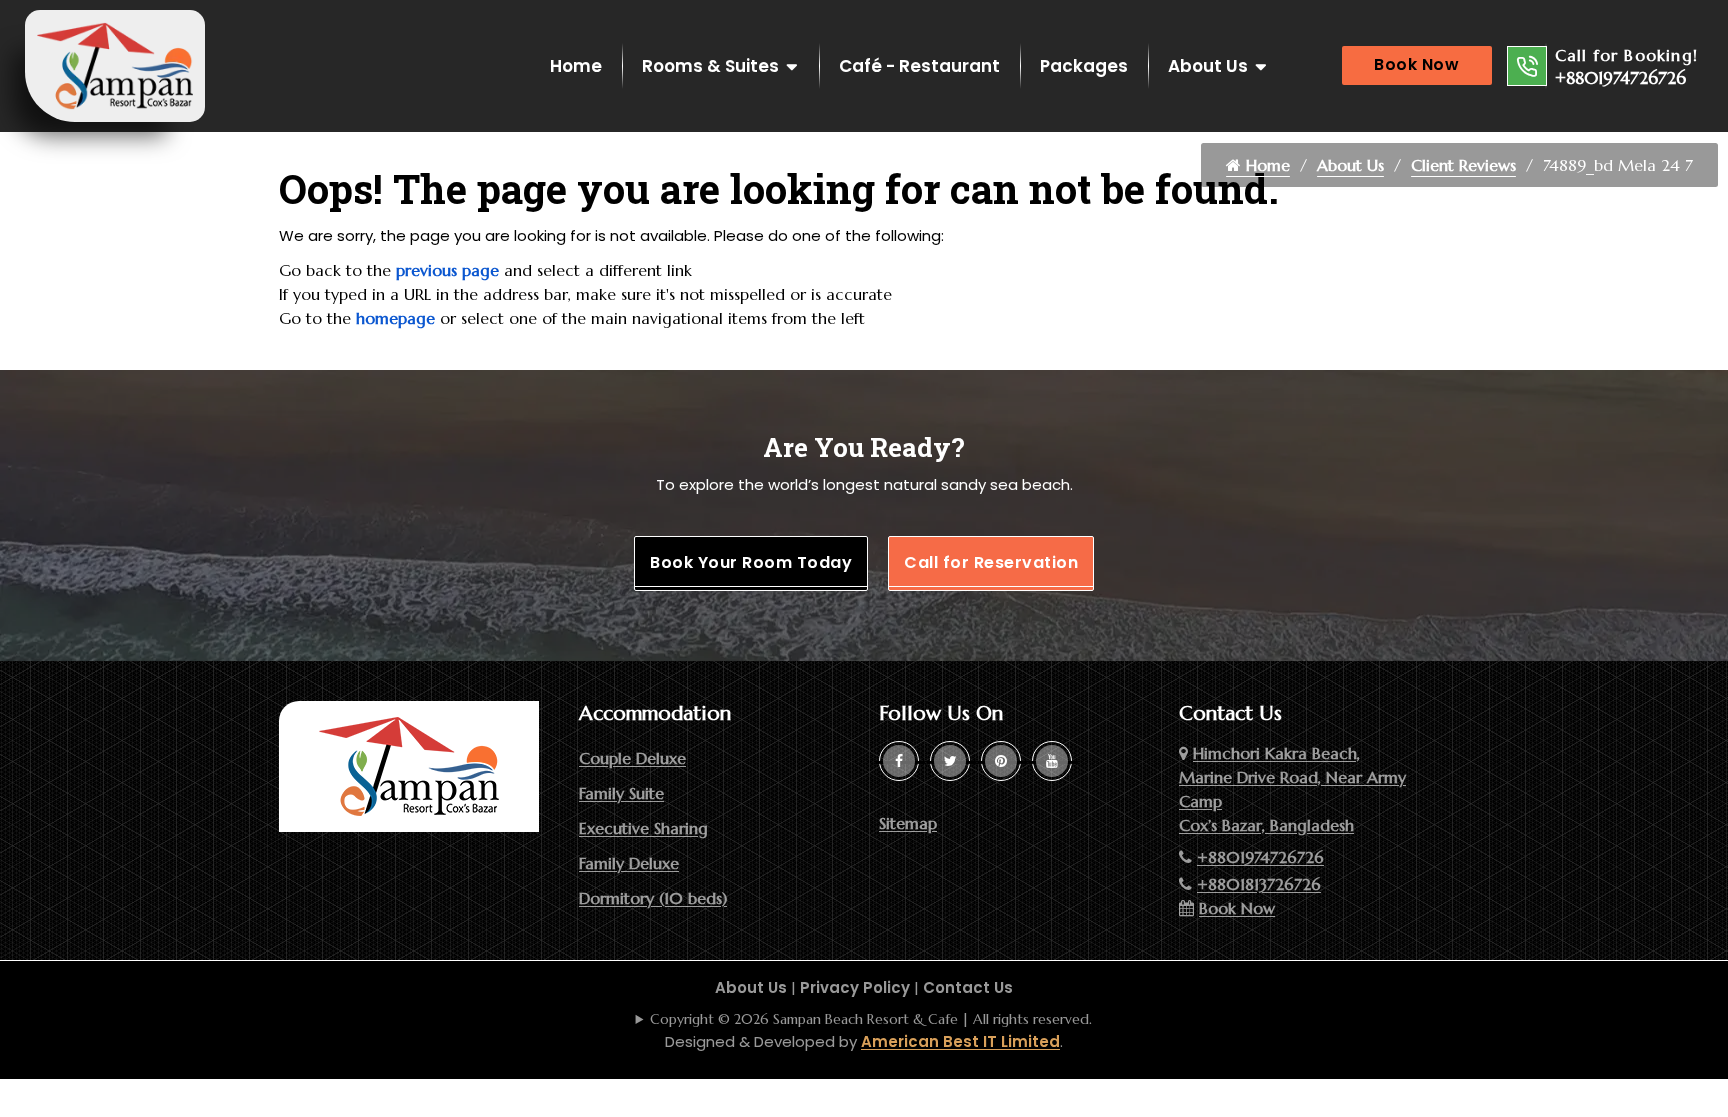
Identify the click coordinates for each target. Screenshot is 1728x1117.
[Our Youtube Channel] (1052, 761)
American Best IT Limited (960, 1041)
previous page (447, 270)
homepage (395, 318)
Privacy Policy (855, 987)
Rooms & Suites (710, 66)
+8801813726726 (1259, 884)
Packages (1084, 66)
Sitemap (908, 823)
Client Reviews (1463, 165)
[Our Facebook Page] (899, 761)
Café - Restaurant (919, 66)
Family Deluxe (629, 863)
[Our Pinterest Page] (1001, 761)
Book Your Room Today (751, 562)
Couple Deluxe (632, 758)
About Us (1208, 66)
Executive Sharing (643, 828)
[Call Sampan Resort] (1527, 66)
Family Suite (621, 793)
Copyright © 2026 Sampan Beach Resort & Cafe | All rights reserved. (871, 1019)
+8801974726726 (1620, 78)
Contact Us (968, 987)
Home (576, 66)
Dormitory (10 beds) (653, 898)
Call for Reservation (991, 562)
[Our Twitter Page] (950, 761)
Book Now (1416, 64)
